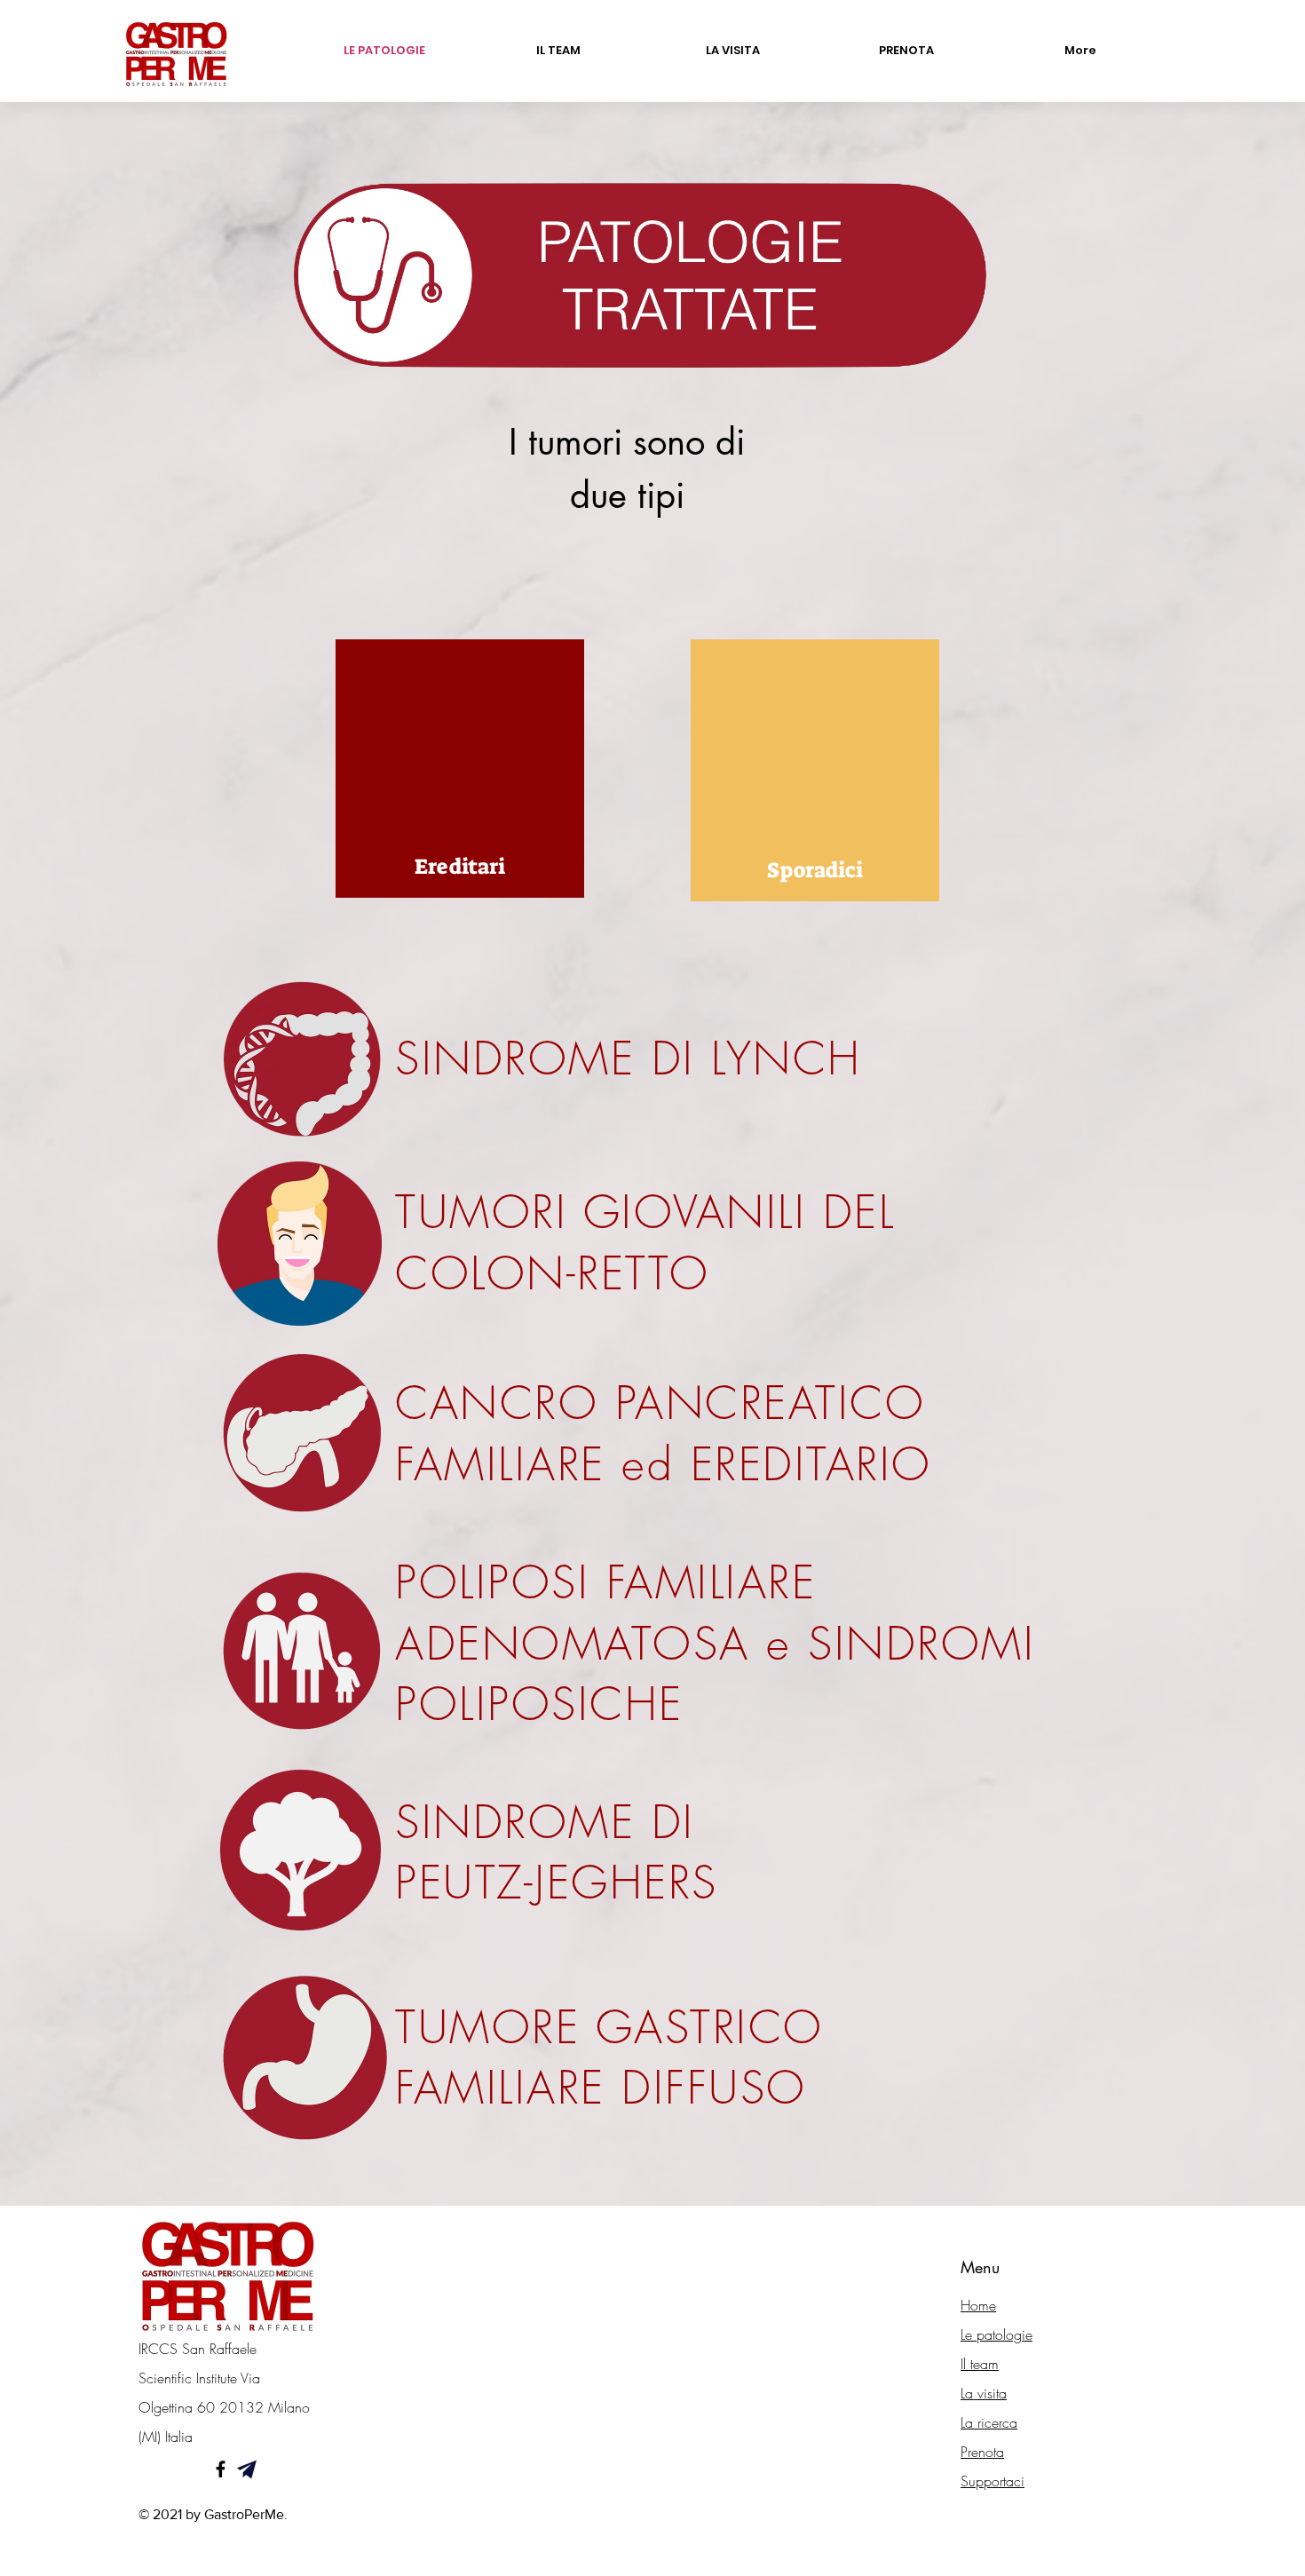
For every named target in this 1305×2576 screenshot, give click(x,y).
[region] (460, 769)
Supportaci (993, 2481)
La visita (984, 2393)
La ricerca (989, 2422)
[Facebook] (221, 2469)
